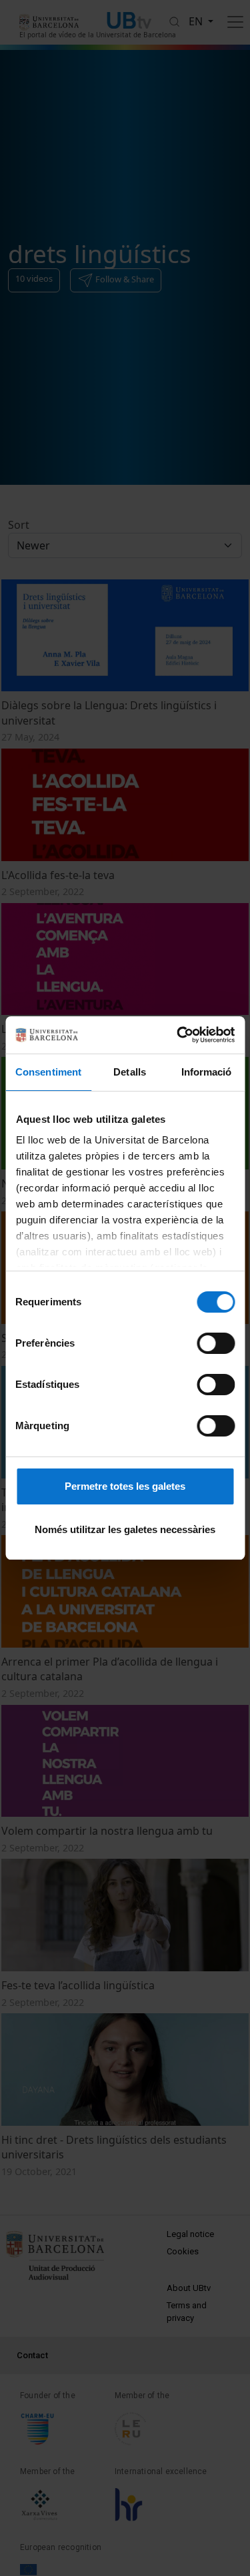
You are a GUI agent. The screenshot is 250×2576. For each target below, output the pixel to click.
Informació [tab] (207, 1072)
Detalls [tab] (130, 1072)
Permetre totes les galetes (125, 1486)
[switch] (216, 1343)
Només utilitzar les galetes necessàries (125, 1529)
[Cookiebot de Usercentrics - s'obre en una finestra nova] (178, 1035)
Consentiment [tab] (48, 1072)
